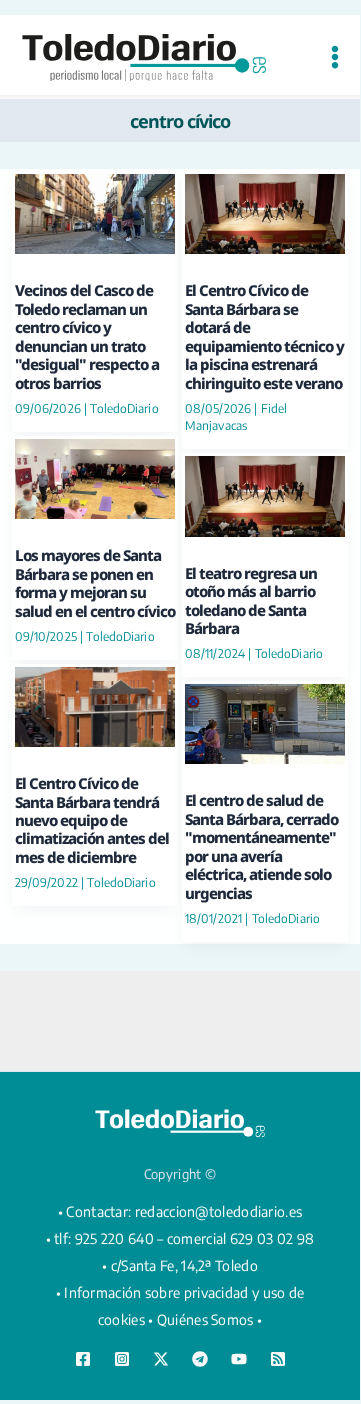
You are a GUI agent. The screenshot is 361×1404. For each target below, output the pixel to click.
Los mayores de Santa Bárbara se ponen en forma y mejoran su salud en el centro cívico (95, 582)
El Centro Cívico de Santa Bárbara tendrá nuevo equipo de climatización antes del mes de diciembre (92, 820)
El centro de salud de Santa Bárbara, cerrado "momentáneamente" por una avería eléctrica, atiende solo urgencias (261, 846)
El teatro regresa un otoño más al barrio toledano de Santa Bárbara (251, 600)
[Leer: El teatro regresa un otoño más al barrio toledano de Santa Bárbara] (265, 493)
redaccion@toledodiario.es (219, 1211)
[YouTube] (239, 1359)
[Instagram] (122, 1359)
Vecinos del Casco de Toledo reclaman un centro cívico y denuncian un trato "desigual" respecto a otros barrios (87, 336)
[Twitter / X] (161, 1359)
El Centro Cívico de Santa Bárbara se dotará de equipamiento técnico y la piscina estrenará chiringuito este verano (264, 336)
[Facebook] (83, 1359)
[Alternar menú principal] (334, 57)
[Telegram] (200, 1359)
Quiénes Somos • (210, 1319)
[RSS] (278, 1359)
